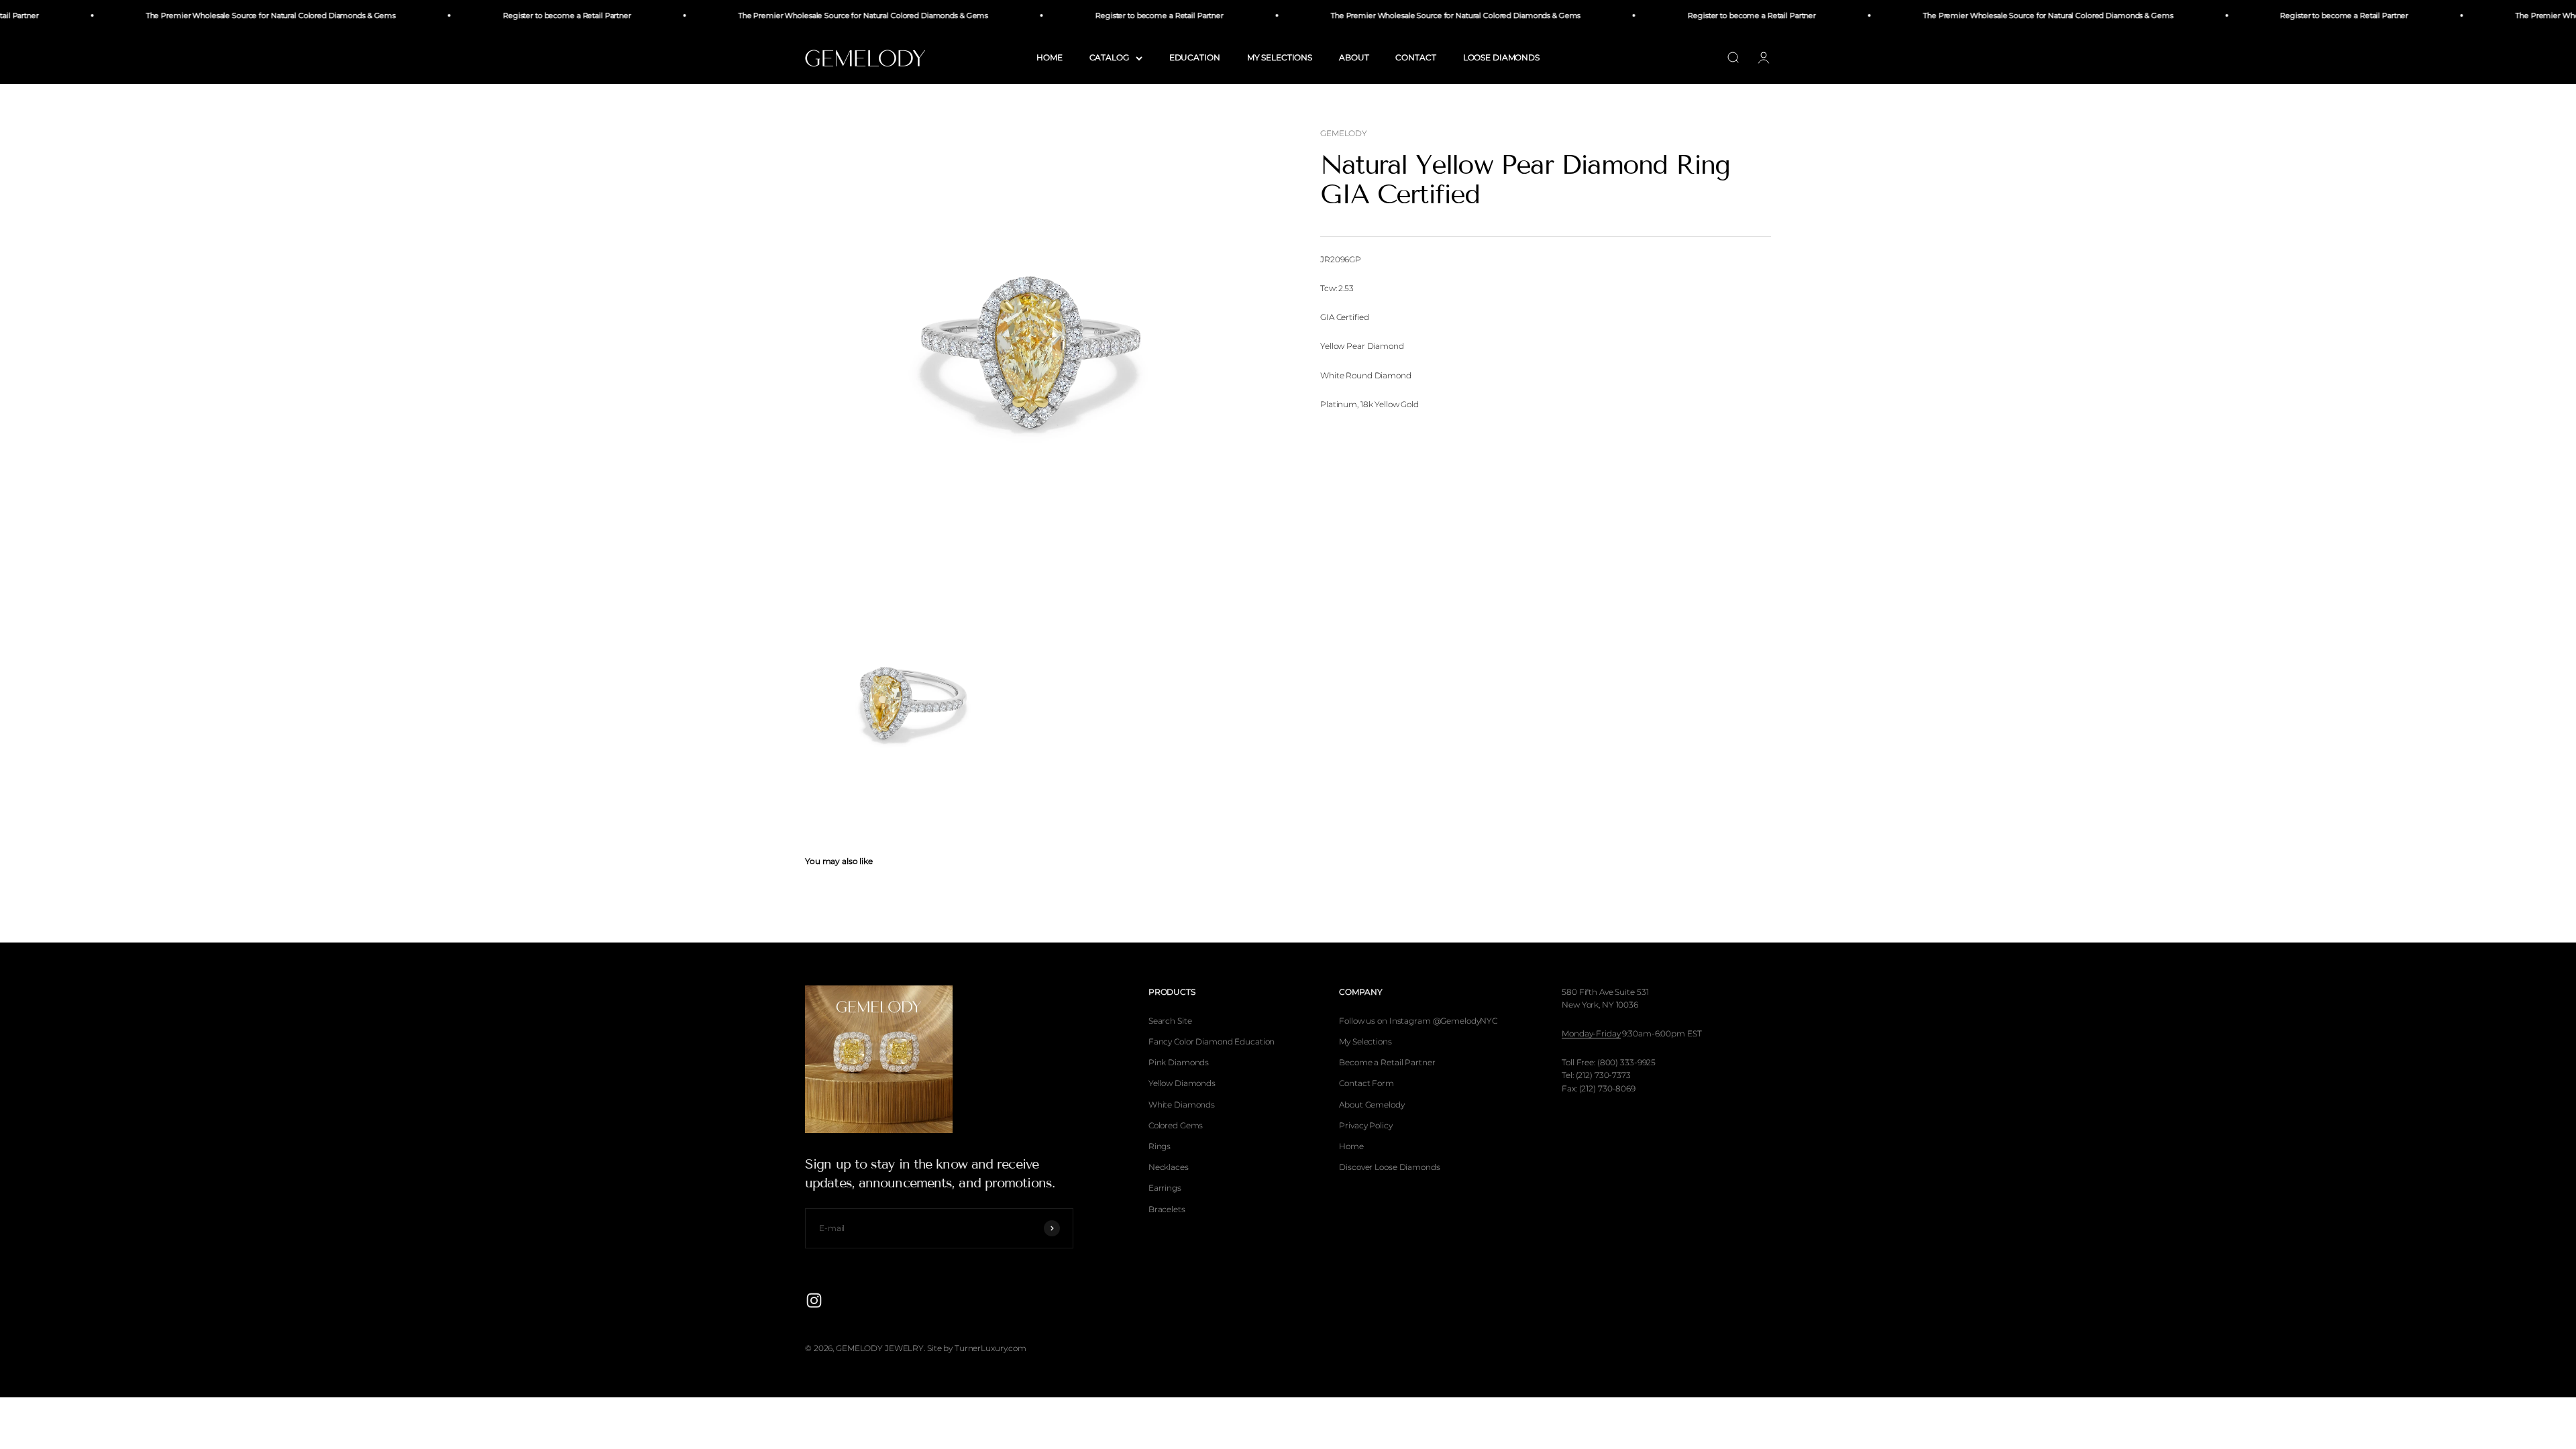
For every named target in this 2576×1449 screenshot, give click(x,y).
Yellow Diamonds (1182, 1083)
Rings (1160, 1146)
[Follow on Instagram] (814, 1300)
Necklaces (1169, 1167)
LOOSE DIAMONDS (1501, 57)
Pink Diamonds (1179, 1062)
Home (1351, 1146)
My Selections (1365, 1041)
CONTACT (1415, 57)
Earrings (1165, 1188)
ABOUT (1354, 57)
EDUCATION (1195, 57)
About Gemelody (1372, 1105)
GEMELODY (1344, 133)
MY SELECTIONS (1280, 57)
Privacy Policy (1365, 1125)
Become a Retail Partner (1387, 1062)
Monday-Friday (1591, 1033)
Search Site (1170, 1021)
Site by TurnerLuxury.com (977, 1348)
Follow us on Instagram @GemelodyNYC (1418, 1021)
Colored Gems (1176, 1125)
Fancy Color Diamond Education (1212, 1041)
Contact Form (1366, 1083)
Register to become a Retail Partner (503, 15)
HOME (1050, 57)
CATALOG (1109, 57)
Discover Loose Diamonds (1389, 1167)
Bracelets (1167, 1209)
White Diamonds (1182, 1105)
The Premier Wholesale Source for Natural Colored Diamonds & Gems (207, 15)
